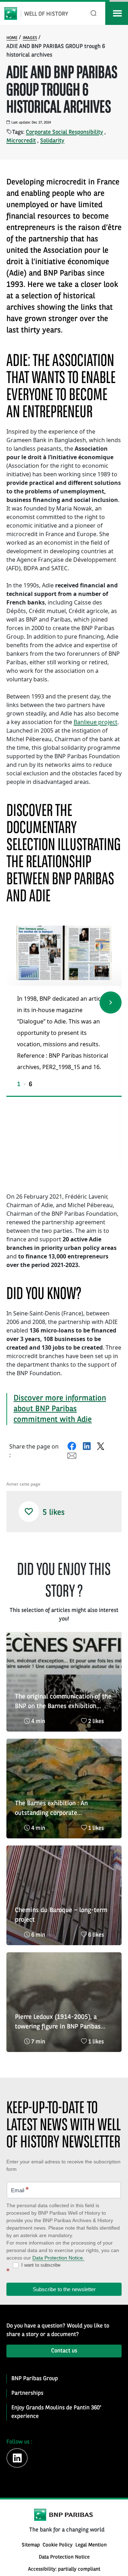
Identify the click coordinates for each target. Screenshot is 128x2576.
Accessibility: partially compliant (64, 2569)
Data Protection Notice (64, 2557)
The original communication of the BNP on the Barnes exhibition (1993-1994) (63, 1702)
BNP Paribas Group (35, 2379)
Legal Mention (91, 2545)
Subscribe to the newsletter (64, 2289)
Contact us (64, 2351)
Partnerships (27, 2393)
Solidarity (52, 141)
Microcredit (21, 141)
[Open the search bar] (94, 13)
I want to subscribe (40, 2265)
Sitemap (31, 2545)
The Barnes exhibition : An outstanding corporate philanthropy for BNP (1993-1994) (63, 1809)
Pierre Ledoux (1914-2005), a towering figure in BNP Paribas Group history (58, 2023)
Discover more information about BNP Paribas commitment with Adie (60, 1409)
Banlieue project (95, 722)
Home (12, 38)
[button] (111, 1002)
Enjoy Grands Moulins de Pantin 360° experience (56, 2412)
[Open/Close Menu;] (117, 13)
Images (30, 38)
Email (20, 2190)
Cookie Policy (58, 2545)
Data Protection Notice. (58, 2258)
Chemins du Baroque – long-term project (61, 1915)
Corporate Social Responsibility (65, 132)
